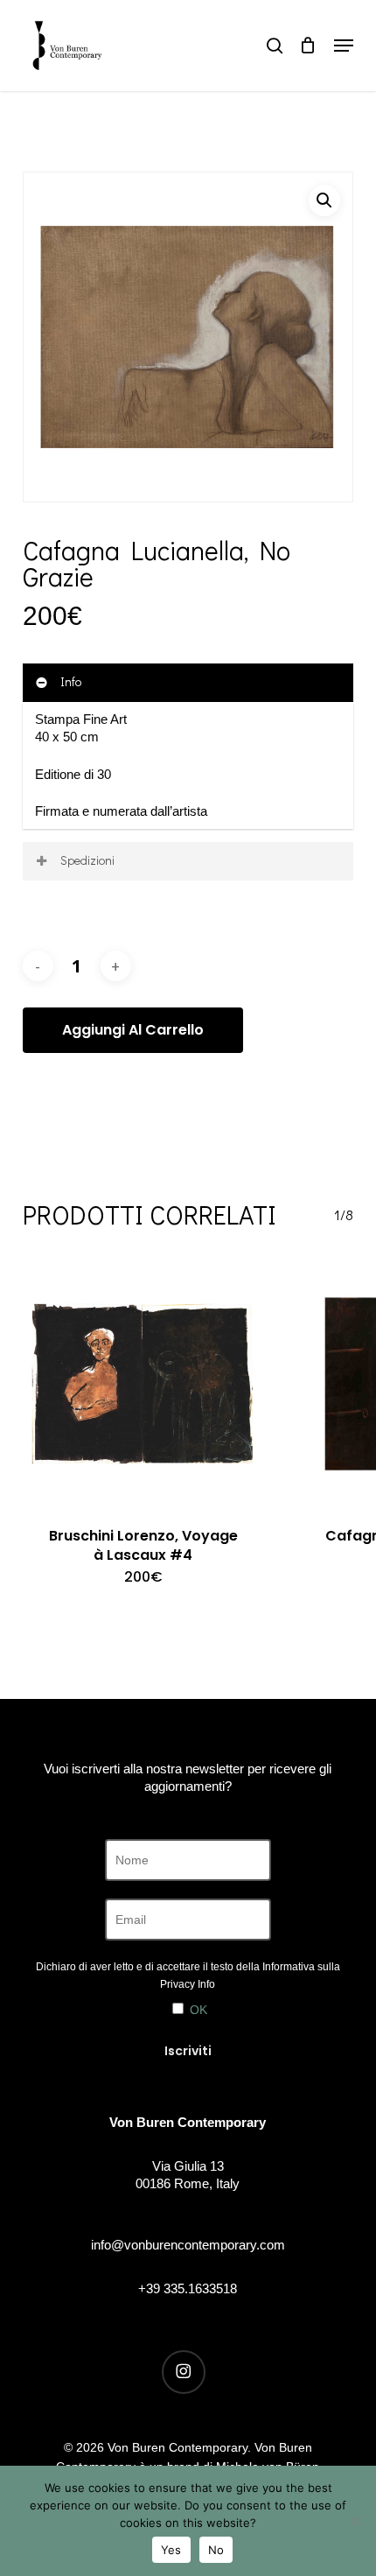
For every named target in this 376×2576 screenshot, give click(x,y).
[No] (354, 2521)
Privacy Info (188, 1984)
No (216, 2550)
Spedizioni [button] (87, 860)
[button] (344, 46)
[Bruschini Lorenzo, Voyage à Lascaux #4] (143, 1384)
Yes (171, 2550)
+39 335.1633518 (188, 2288)
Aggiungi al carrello (133, 1030)
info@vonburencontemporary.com (188, 2245)
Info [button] (71, 681)
